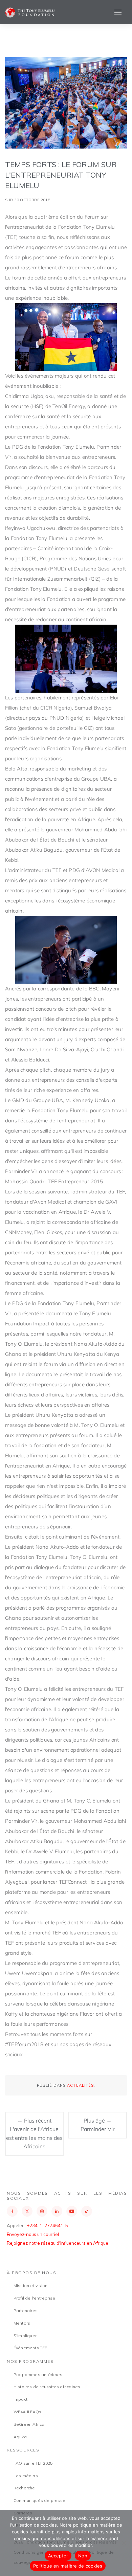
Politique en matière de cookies (68, 2566)
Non (83, 2556)
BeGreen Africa (29, 2424)
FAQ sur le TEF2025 (33, 2463)
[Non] (124, 2543)
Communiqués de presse (39, 2500)
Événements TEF (30, 2348)
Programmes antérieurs (38, 2375)
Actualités (80, 2085)
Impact (20, 2399)
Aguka (20, 2437)
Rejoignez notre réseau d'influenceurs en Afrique (58, 2243)
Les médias (26, 2476)
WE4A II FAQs (27, 2412)
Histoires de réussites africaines (47, 2387)
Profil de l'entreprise (34, 2298)
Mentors (22, 2323)
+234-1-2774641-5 (47, 2225)
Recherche (24, 2488)
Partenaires (26, 2311)
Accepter (58, 2556)
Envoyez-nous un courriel (33, 2234)
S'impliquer (25, 2336)
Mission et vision (30, 2286)
